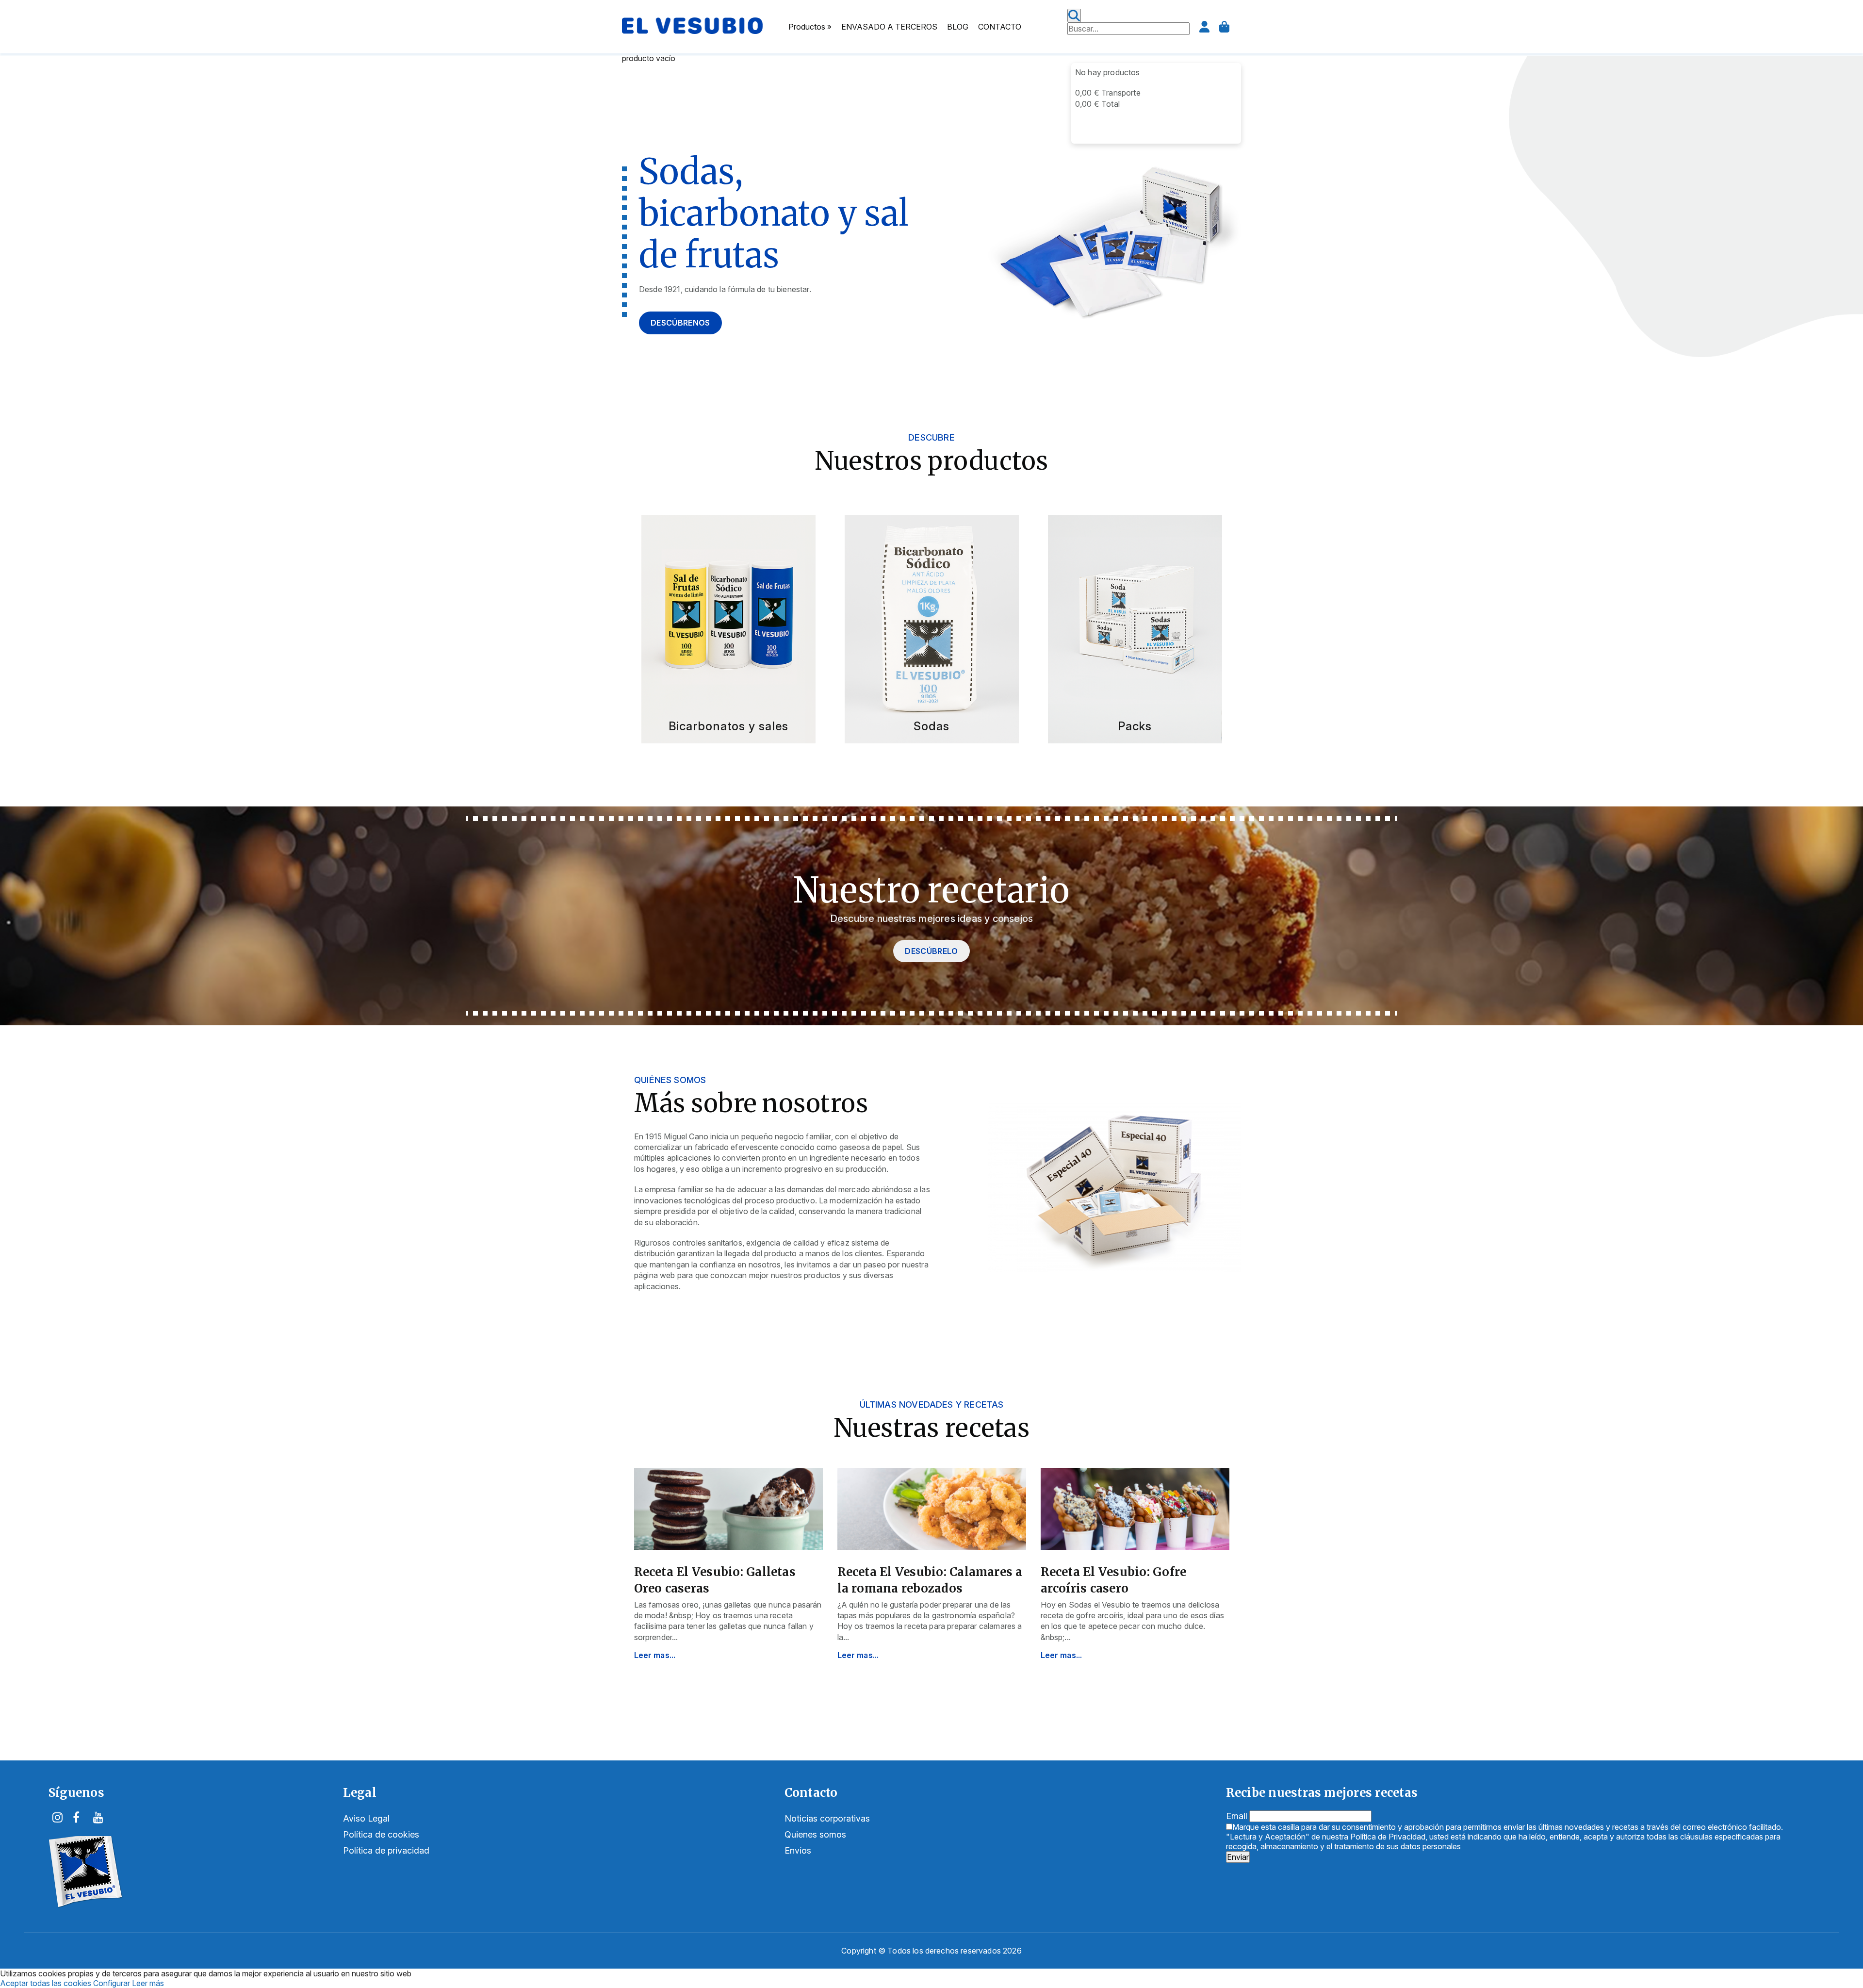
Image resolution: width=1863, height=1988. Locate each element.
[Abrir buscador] (1074, 16)
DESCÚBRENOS (680, 323)
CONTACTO (1000, 27)
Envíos (798, 1850)
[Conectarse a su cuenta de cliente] (1204, 27)
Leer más (148, 1983)
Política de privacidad (386, 1850)
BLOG (958, 27)
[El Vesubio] (692, 31)
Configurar (112, 1983)
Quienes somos (815, 1834)
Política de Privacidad (1388, 1837)
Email (1237, 1816)
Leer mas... (655, 1655)
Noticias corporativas (827, 1818)
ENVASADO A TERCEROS (889, 27)
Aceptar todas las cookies (46, 1983)
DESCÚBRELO (931, 951)
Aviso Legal (366, 1818)
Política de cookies (381, 1834)
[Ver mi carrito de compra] (1224, 27)
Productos (810, 27)
